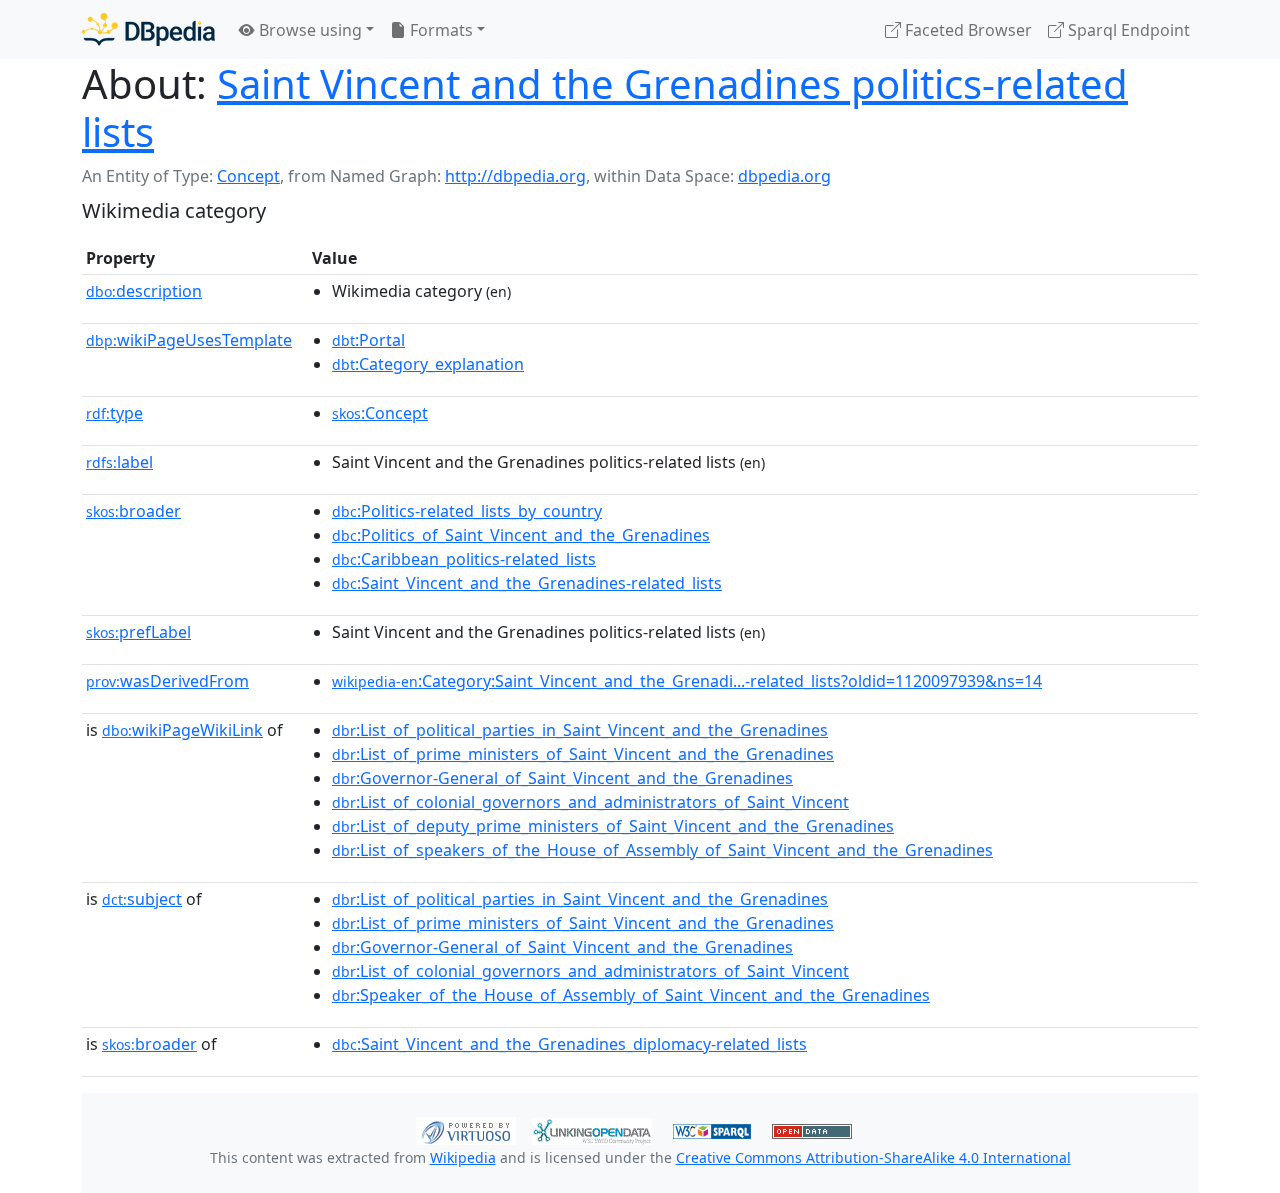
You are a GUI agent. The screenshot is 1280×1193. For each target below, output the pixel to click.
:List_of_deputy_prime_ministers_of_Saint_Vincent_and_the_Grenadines (613, 826)
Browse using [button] (308, 30)
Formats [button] (439, 30)
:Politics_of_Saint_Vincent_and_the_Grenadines (521, 535)
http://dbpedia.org (515, 176)
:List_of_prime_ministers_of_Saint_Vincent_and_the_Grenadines (583, 754)
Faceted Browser (966, 30)
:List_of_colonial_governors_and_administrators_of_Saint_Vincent (590, 802)
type (114, 413)
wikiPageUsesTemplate (189, 340)
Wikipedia (463, 1157)
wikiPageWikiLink (182, 730)
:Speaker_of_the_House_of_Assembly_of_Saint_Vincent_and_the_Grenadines (631, 995)
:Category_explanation (428, 364)
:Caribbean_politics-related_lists (464, 559)
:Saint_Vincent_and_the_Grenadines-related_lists (527, 583)
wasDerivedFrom (167, 681)
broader (133, 511)
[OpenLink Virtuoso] (466, 1129)
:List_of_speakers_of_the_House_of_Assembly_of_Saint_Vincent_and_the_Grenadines (662, 850)
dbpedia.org (784, 176)
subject (142, 899)
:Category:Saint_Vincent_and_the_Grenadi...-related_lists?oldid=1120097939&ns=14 (687, 681)
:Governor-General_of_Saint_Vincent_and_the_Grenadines (562, 778)
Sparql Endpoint (1127, 30)
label (119, 462)
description (144, 291)
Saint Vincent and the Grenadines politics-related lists (605, 107)
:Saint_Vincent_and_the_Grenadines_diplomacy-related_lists (569, 1044)
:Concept (380, 413)
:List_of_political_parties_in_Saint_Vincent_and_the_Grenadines (580, 730)
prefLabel (138, 632)
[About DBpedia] (148, 29)
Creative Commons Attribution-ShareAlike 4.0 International (873, 1157)
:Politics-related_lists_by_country (467, 511)
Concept (248, 176)
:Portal (368, 340)
